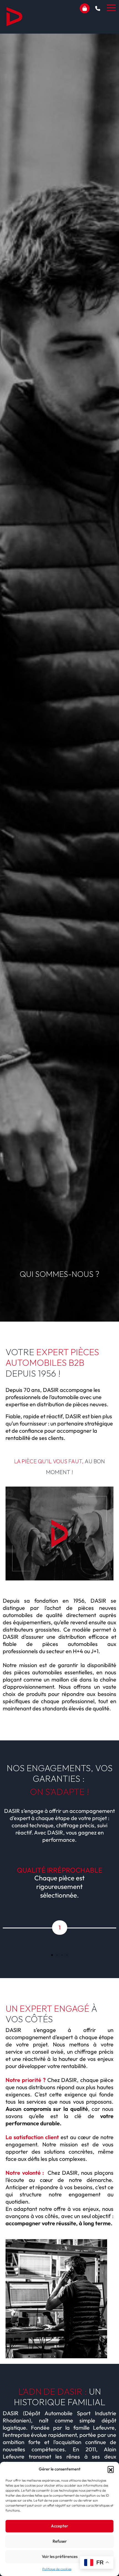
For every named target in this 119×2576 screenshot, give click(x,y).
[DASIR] (14, 17)
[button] (111, 2469)
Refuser (60, 2541)
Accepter (59, 2526)
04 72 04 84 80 (98, 8)
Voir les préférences (60, 2556)
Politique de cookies (57, 2569)
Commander (85, 8)
